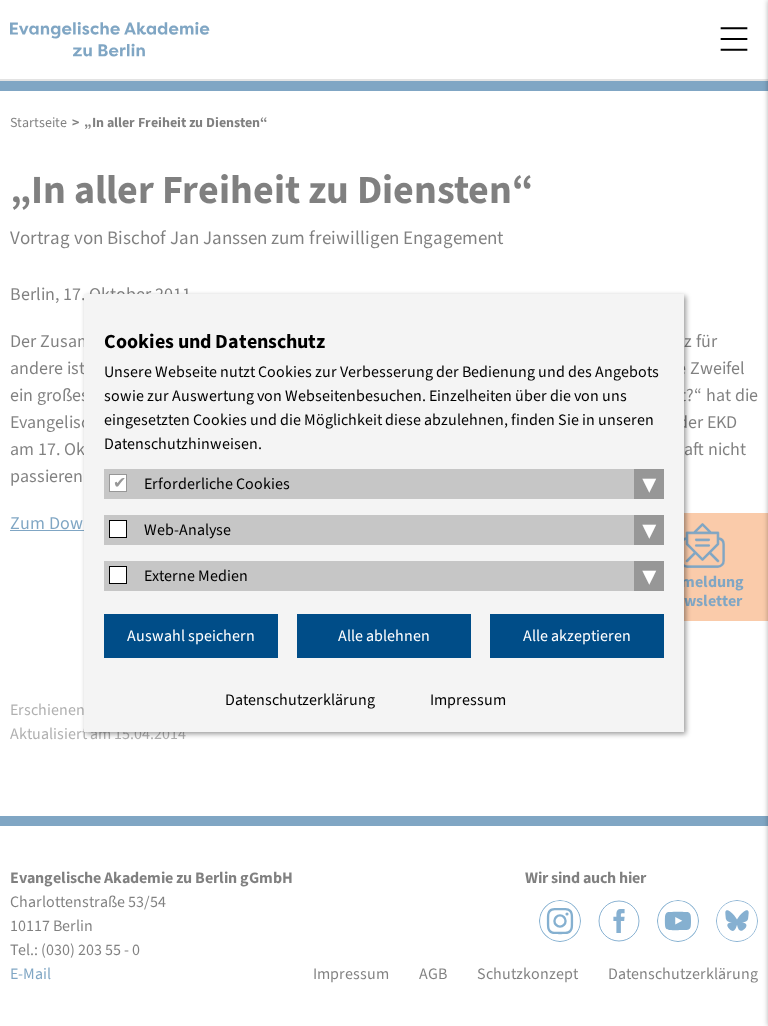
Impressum (468, 700)
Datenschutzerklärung (300, 700)
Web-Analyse (187, 530)
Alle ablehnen (384, 636)
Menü (734, 39)
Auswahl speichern (191, 636)
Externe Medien (196, 576)
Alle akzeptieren (577, 636)
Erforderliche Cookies (217, 484)
